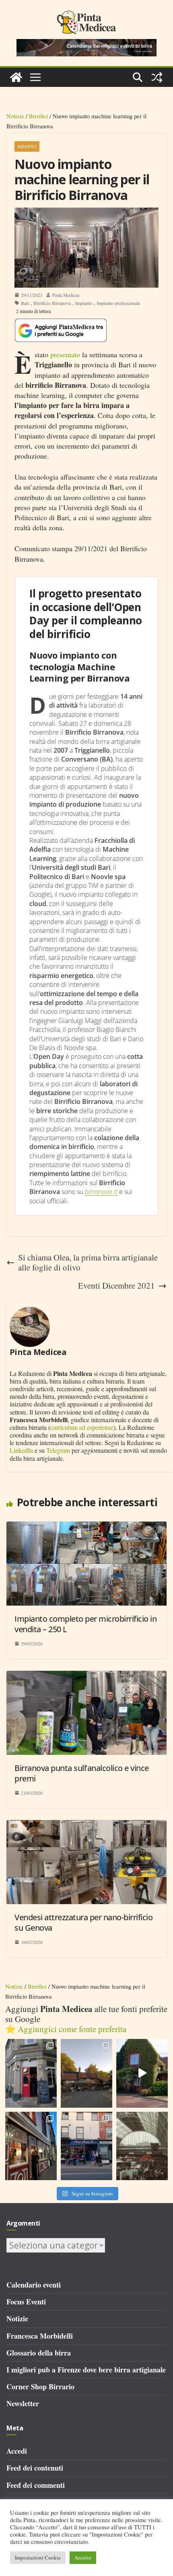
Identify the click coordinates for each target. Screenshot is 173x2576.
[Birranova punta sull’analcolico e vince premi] (86, 1676)
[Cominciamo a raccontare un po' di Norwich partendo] (86, 2146)
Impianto (84, 303)
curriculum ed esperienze (82, 1427)
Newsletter (23, 2403)
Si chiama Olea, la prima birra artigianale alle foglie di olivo (88, 1262)
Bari (25, 303)
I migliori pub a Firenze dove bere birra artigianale (86, 2370)
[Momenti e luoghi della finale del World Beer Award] (142, 2073)
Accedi (17, 2451)
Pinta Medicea (66, 295)
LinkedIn (21, 1450)
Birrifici (38, 116)
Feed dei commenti (36, 2485)
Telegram (58, 1450)
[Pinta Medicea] (16, 77)
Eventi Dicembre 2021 (116, 1286)
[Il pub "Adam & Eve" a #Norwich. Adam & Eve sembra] (86, 2073)
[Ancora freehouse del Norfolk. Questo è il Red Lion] (31, 2073)
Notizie (15, 116)
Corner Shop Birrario (40, 2387)
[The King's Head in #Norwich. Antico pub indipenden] (31, 2146)
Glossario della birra (39, 2353)
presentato (65, 354)
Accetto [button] (83, 2557)
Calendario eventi (34, 2285)
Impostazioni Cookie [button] (38, 2557)
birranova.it (101, 1192)
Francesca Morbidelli (40, 2336)
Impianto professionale (118, 303)
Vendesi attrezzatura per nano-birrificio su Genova (83, 1922)
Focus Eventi (26, 2302)
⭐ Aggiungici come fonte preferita (66, 2029)
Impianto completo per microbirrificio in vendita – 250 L (85, 1624)
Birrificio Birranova (52, 303)
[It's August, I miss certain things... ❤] (142, 2146)
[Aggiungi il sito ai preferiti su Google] (61, 330)
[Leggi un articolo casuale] (157, 77)
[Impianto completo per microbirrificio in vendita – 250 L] (86, 1526)
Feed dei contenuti (35, 2468)
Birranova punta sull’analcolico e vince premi (82, 1773)
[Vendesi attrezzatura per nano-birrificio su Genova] (86, 1825)
